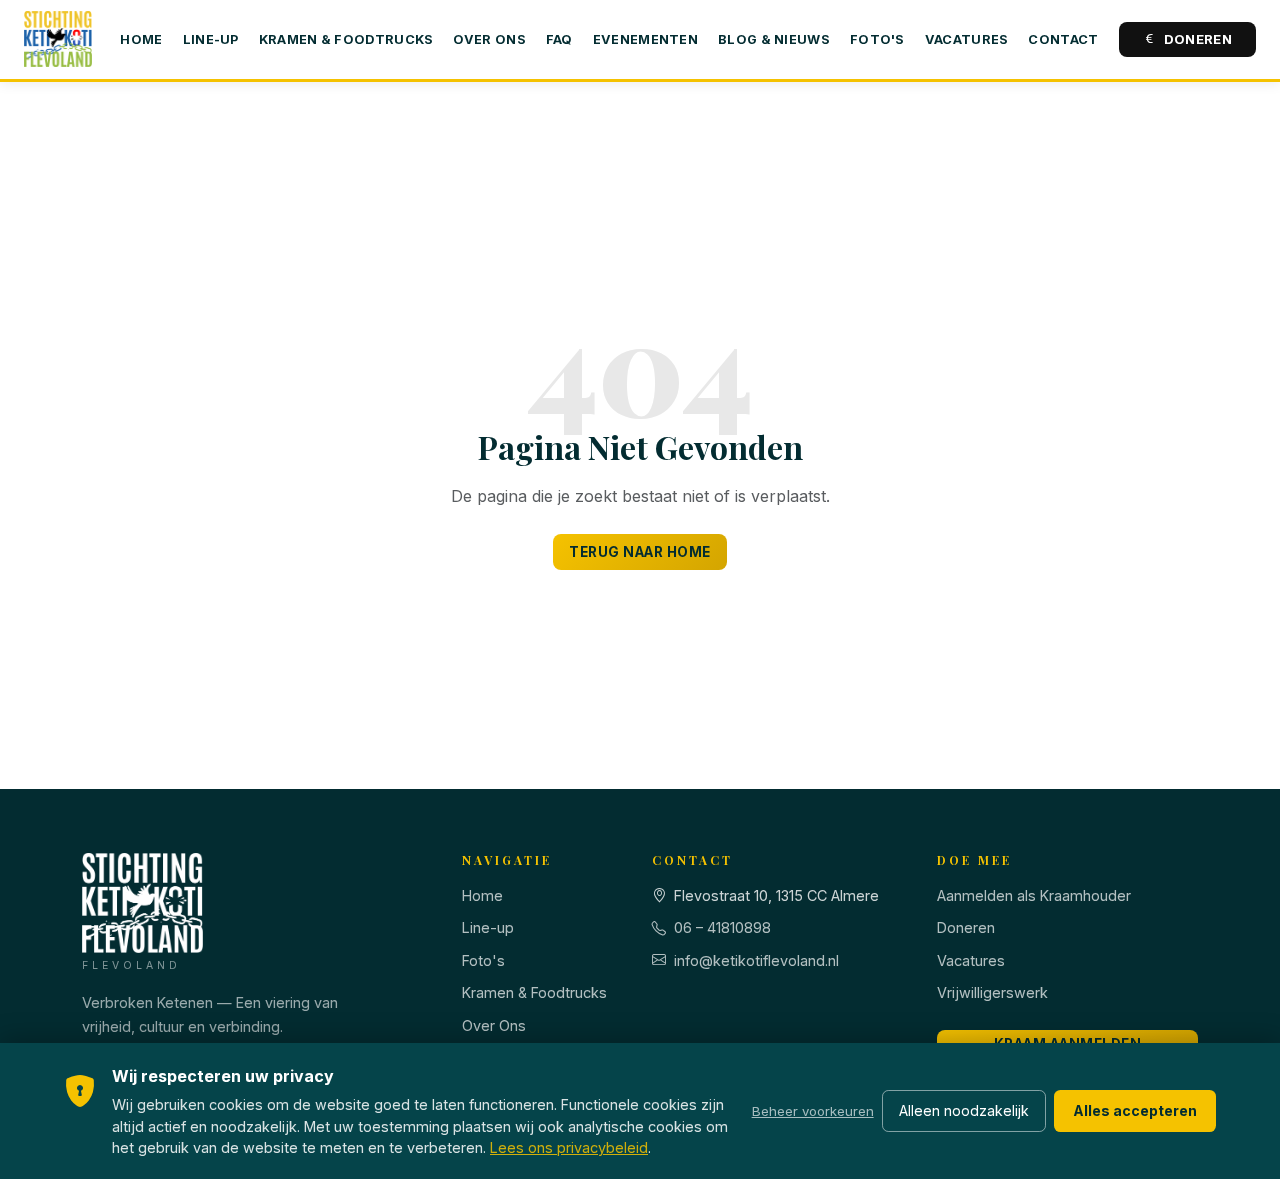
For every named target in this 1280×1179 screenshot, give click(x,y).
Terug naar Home (640, 552)
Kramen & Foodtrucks (346, 39)
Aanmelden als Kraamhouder (1034, 895)
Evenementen (645, 39)
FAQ (559, 39)
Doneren (1198, 39)
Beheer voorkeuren (813, 1111)
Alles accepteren (1135, 1110)
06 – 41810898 (722, 927)
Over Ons (489, 39)
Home (141, 39)
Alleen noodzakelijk (964, 1110)
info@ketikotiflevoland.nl (756, 960)
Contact (1063, 39)
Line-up (211, 39)
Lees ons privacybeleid (569, 1147)
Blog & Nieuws (774, 39)
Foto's (877, 39)
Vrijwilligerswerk (992, 992)
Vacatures (967, 39)
